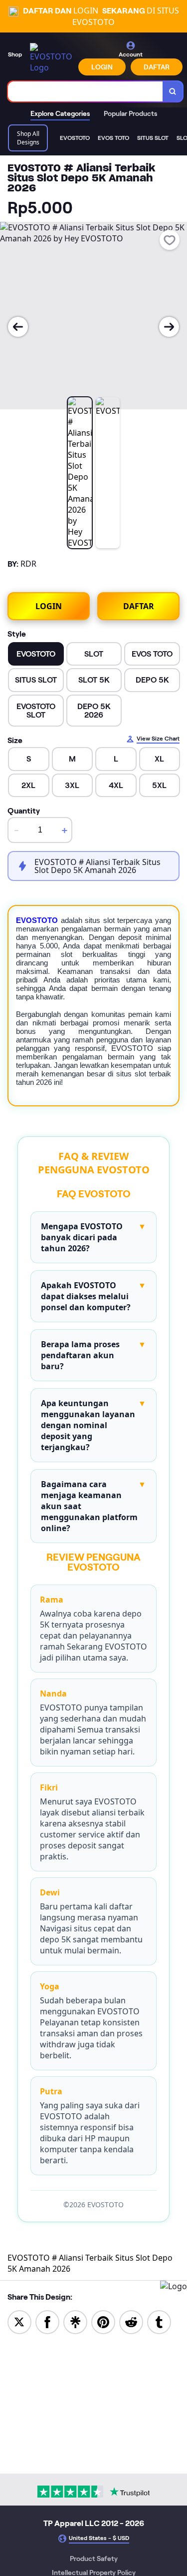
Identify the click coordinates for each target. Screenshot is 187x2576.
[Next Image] (169, 327)
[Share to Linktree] (75, 2321)
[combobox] (86, 91)
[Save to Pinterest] (103, 2321)
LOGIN (102, 67)
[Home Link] (51, 58)
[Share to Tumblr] (159, 2321)
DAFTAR (157, 67)
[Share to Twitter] (19, 2321)
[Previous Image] (18, 327)
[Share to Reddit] (131, 2321)
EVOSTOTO (37, 920)
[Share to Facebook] (47, 2321)
